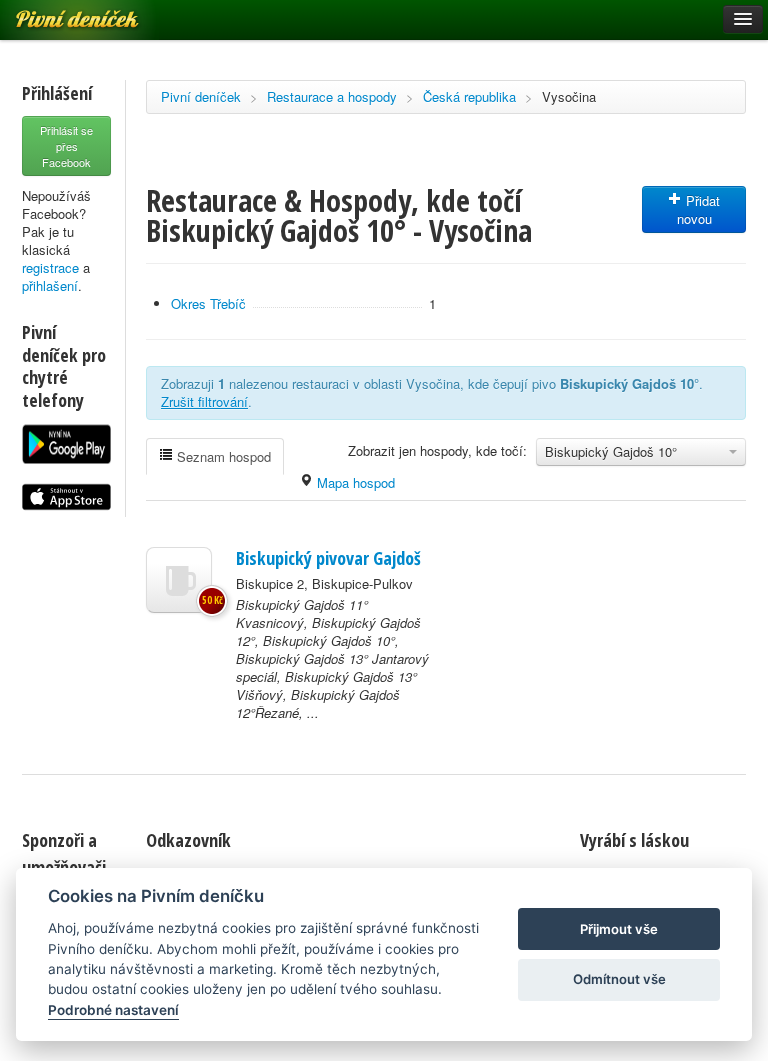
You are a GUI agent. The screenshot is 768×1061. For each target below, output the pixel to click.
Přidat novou (699, 209)
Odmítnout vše (619, 979)
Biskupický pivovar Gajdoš (328, 558)
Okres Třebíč (208, 303)
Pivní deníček (201, 96)
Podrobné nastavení (113, 1010)
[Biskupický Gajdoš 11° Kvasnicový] (179, 580)
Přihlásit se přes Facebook (66, 146)
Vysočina (569, 96)
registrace (50, 267)
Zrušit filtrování (204, 401)
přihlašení (50, 285)
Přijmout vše (619, 929)
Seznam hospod (222, 456)
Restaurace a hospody (332, 96)
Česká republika (469, 96)
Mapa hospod (354, 482)
